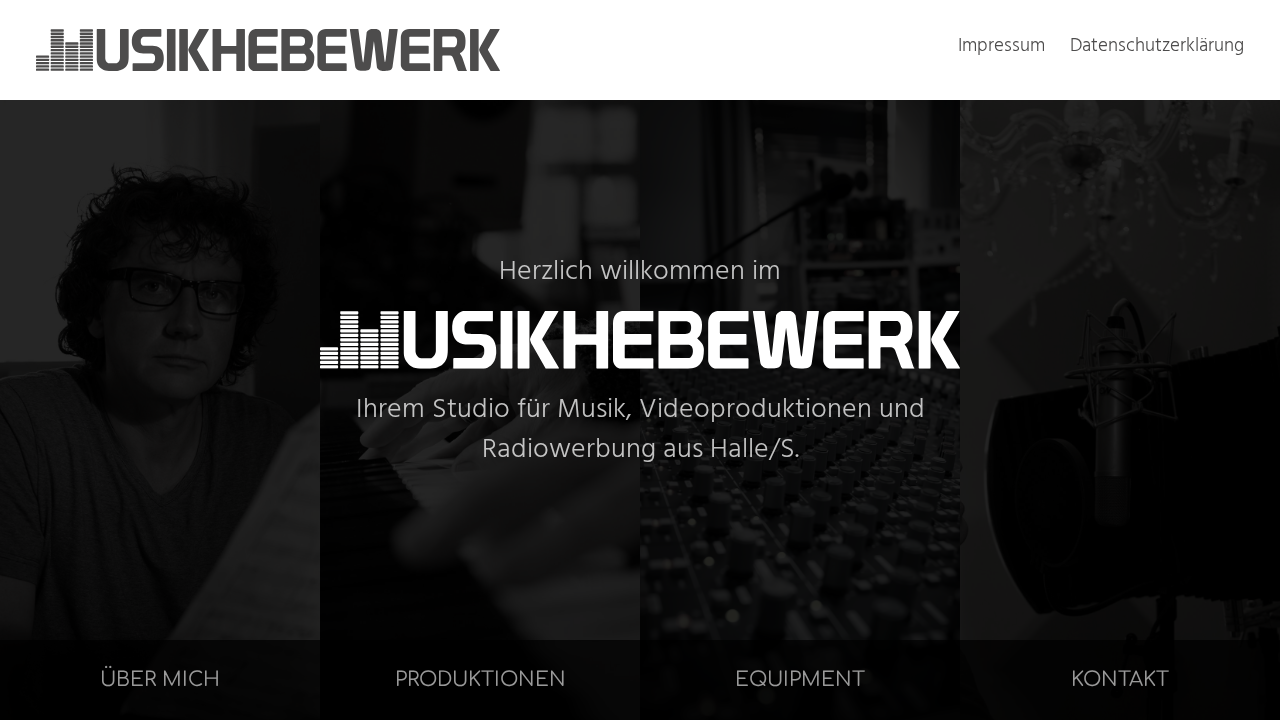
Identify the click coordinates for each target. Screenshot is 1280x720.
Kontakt (1120, 679)
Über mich (160, 679)
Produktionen (480, 679)
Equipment (800, 679)
